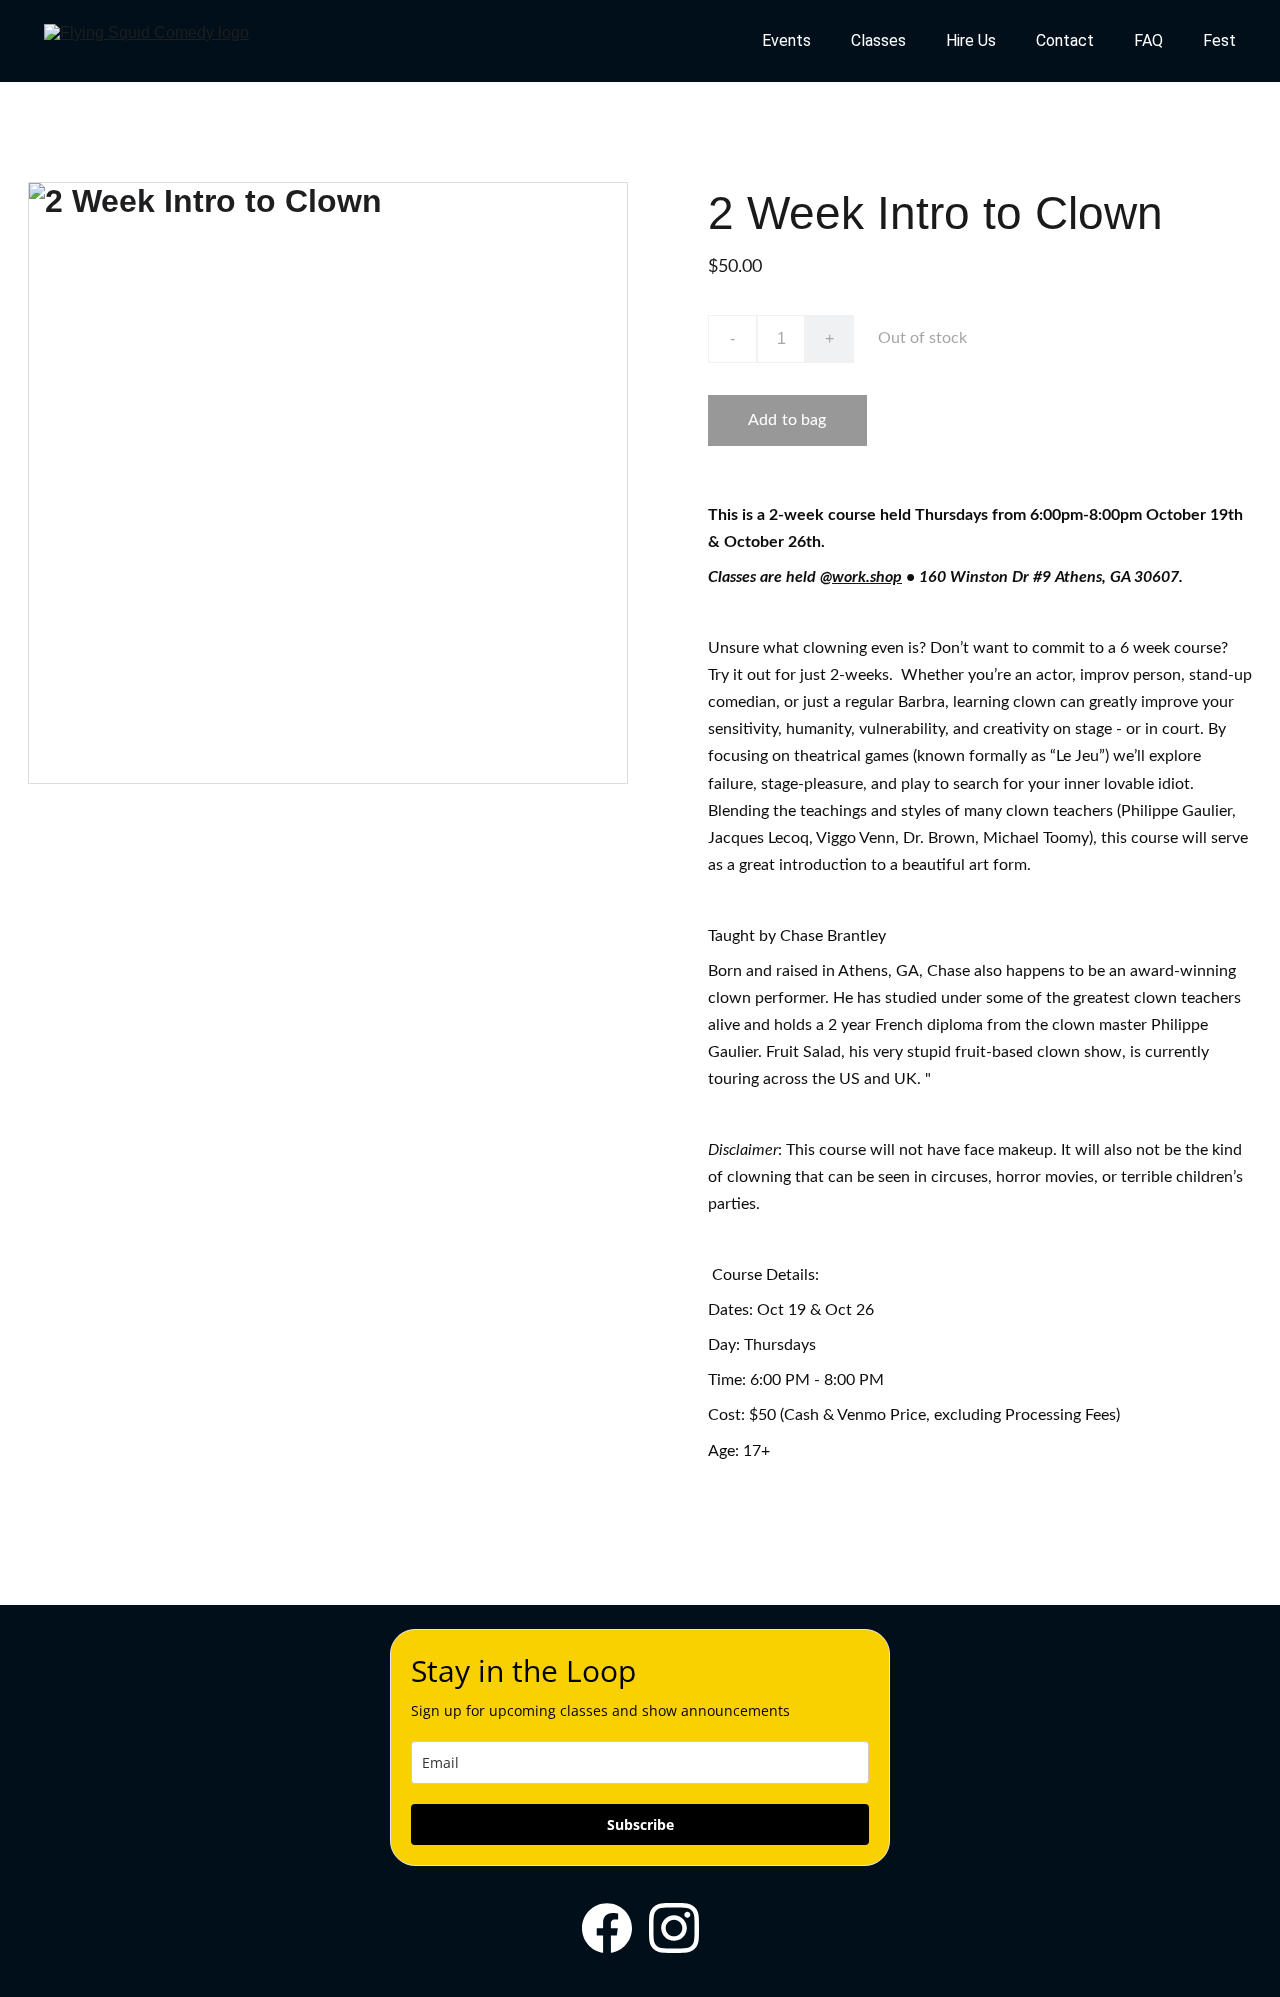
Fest (1219, 40)
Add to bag (787, 420)
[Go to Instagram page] (674, 1928)
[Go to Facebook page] (607, 1928)
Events (786, 40)
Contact (1065, 40)
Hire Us (971, 40)
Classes (878, 40)
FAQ (1148, 40)
